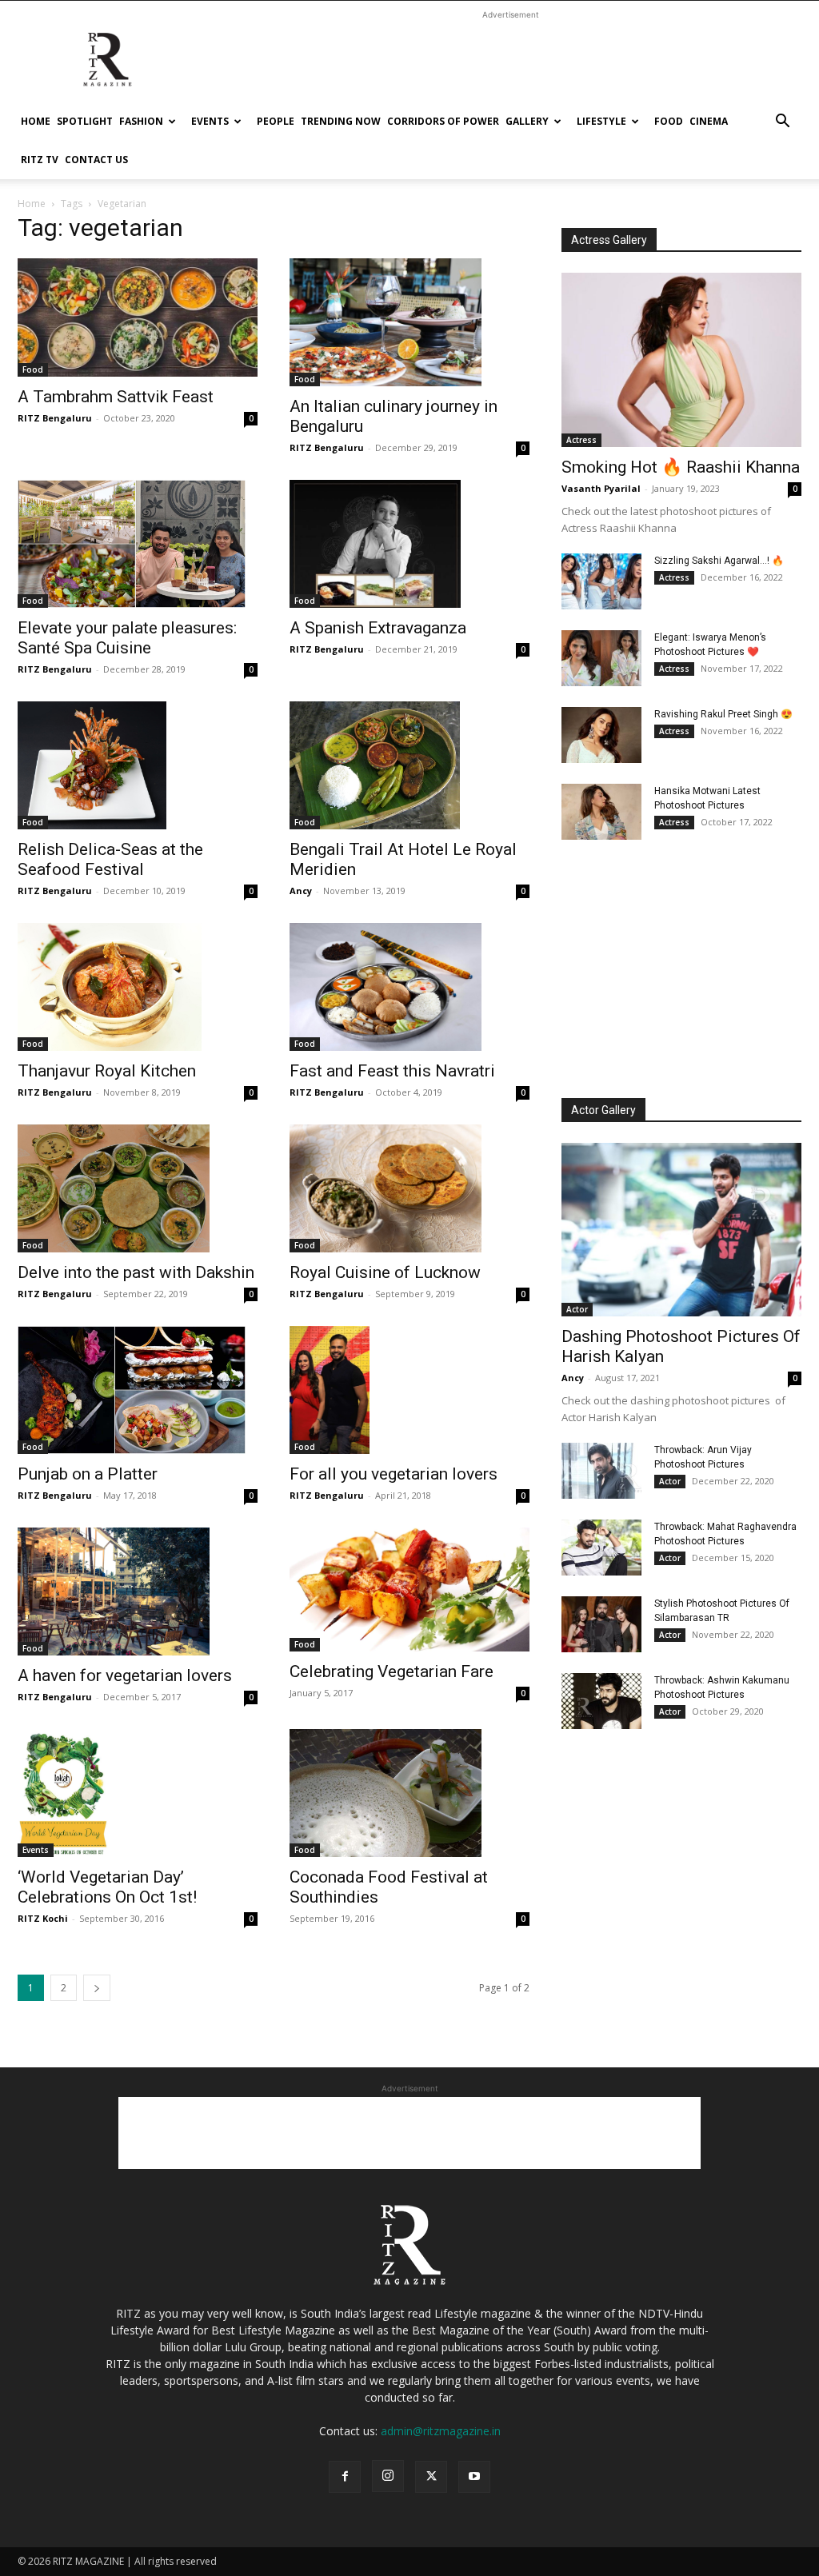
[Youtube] (474, 2477)
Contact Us (96, 160)
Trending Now (341, 121)
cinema (709, 121)
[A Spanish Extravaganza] (409, 544)
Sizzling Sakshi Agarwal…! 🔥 (719, 561)
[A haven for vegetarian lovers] (138, 1592)
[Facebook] (345, 2477)
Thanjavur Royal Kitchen (107, 1071)
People (276, 121)
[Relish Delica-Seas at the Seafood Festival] (138, 765)
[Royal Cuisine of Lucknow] (409, 1188)
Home (36, 121)
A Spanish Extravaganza (378, 628)
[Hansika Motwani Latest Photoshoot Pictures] (601, 812)
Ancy (301, 891)
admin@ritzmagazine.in (441, 2431)
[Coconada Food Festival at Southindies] (409, 1793)
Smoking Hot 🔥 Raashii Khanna (681, 467)
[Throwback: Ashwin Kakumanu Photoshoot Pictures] (601, 1701)
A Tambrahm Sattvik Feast (116, 397)
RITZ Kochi (43, 1918)
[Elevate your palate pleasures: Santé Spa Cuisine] (138, 544)
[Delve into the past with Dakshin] (138, 1188)
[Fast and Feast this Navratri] (409, 987)
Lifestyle (601, 121)
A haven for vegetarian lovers (125, 1675)
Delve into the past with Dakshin (136, 1272)
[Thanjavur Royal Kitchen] (138, 987)
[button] (782, 123)
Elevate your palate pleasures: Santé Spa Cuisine (127, 638)
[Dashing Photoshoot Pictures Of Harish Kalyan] (681, 1230)
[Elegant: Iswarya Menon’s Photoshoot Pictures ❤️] (601, 658)
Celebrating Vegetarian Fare (392, 1671)
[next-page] (97, 1988)
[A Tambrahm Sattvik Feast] (138, 318)
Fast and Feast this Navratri (392, 1071)
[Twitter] (431, 2477)
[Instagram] (388, 2476)
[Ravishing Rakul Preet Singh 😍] (601, 735)
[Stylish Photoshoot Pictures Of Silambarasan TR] (601, 1624)
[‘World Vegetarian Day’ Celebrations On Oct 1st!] (138, 1793)
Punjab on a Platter (88, 1474)
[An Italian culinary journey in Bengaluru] (409, 322)
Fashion (141, 121)
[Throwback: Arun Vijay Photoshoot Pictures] (601, 1471)
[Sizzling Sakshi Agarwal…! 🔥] (601, 581)
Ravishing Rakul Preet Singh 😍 (723, 714)
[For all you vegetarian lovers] (409, 1390)
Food (669, 121)
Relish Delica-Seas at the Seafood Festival (110, 859)
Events (210, 121)
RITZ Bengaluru (55, 418)
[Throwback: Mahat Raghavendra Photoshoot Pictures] (601, 1548)
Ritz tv (40, 160)
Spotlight (85, 121)
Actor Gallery (603, 1110)
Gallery (527, 121)
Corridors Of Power (443, 121)
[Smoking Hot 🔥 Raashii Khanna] (681, 360)
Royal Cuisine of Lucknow (385, 1272)
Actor (577, 1309)
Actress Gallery (609, 240)
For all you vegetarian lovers (394, 1474)
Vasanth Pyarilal (601, 488)
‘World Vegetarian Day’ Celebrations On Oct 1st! (107, 1887)
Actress (581, 440)
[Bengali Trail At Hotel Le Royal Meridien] (409, 765)
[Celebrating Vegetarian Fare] (409, 1590)
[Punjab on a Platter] (138, 1390)
